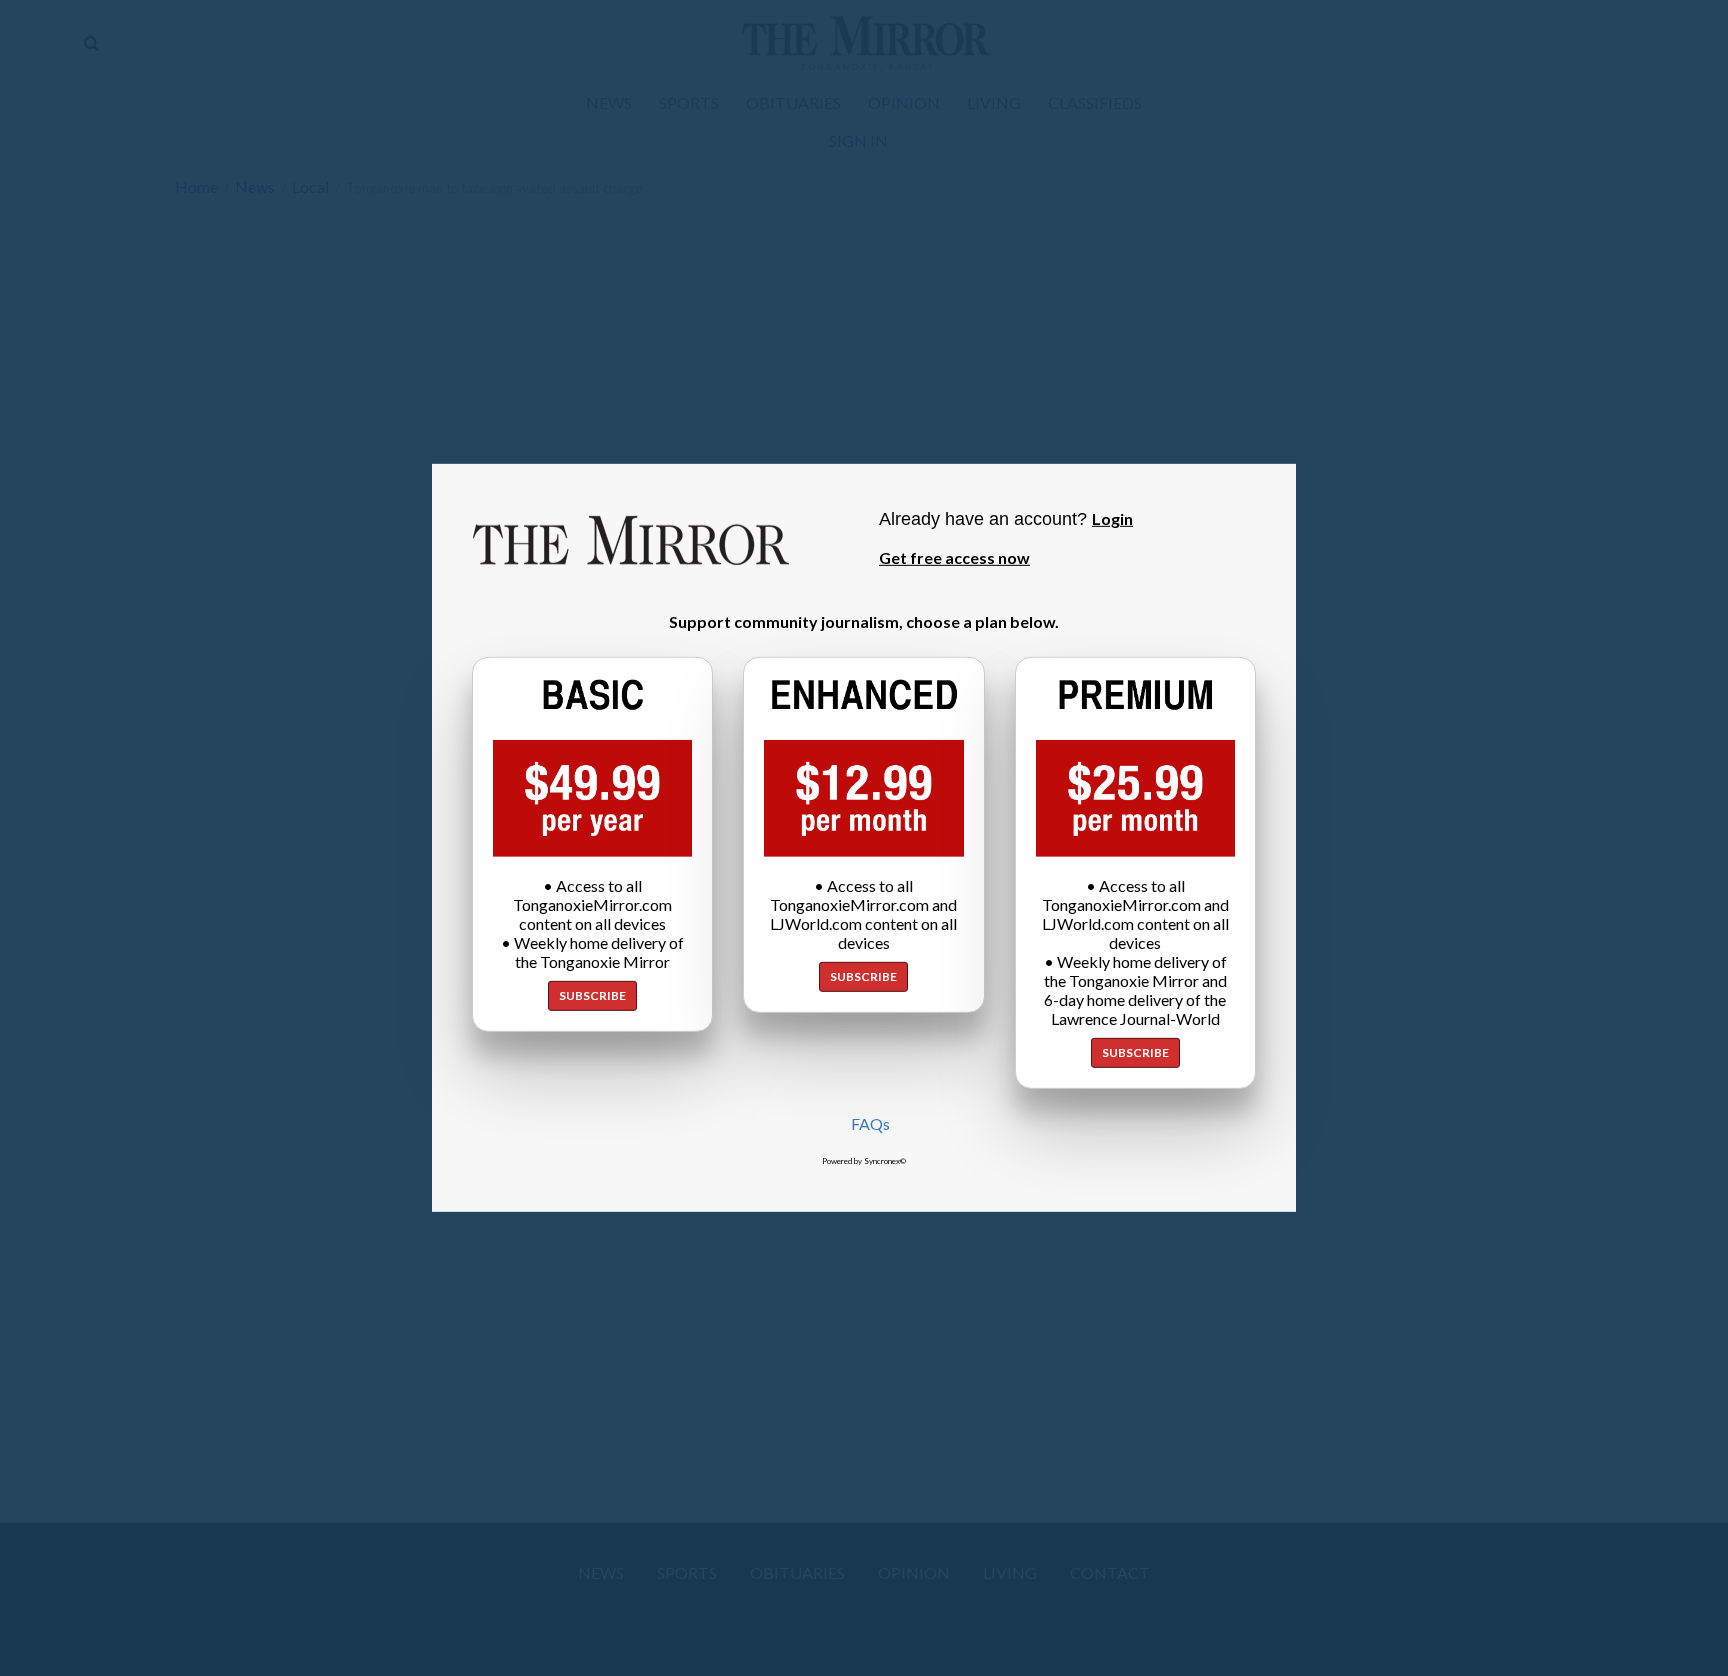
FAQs (870, 1123)
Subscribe (592, 995)
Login (1112, 518)
